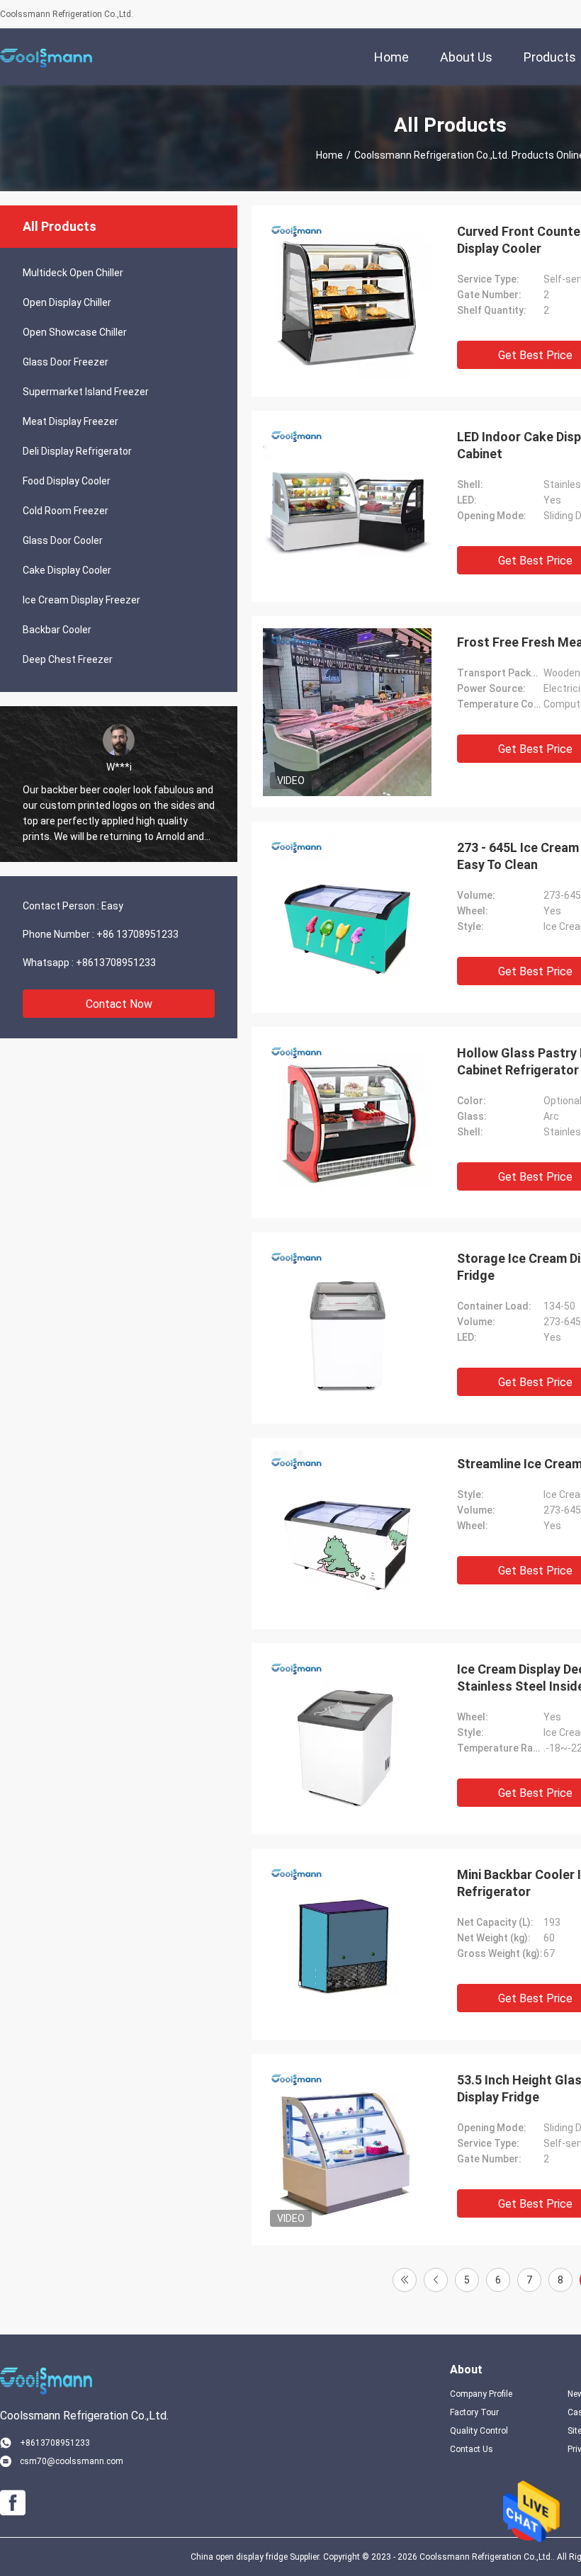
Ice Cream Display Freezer (81, 600)
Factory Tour (474, 2412)
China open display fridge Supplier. (257, 2557)
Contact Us (472, 2449)
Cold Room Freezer (66, 511)
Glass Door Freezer (66, 362)
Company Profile (481, 2394)
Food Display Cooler (67, 481)
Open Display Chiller (67, 302)
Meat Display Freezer (70, 421)
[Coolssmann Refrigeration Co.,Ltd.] (46, 57)
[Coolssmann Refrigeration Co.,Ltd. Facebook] (13, 2503)
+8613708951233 (116, 963)
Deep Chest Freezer (68, 659)
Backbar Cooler (57, 630)
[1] (405, 2280)
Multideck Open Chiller (73, 273)
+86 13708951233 (137, 934)
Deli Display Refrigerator (77, 451)
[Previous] (436, 2280)
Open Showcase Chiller (75, 332)
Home (329, 155)
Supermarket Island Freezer (86, 392)
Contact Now (119, 1004)
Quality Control (479, 2431)
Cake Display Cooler (67, 570)
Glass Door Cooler (63, 540)
